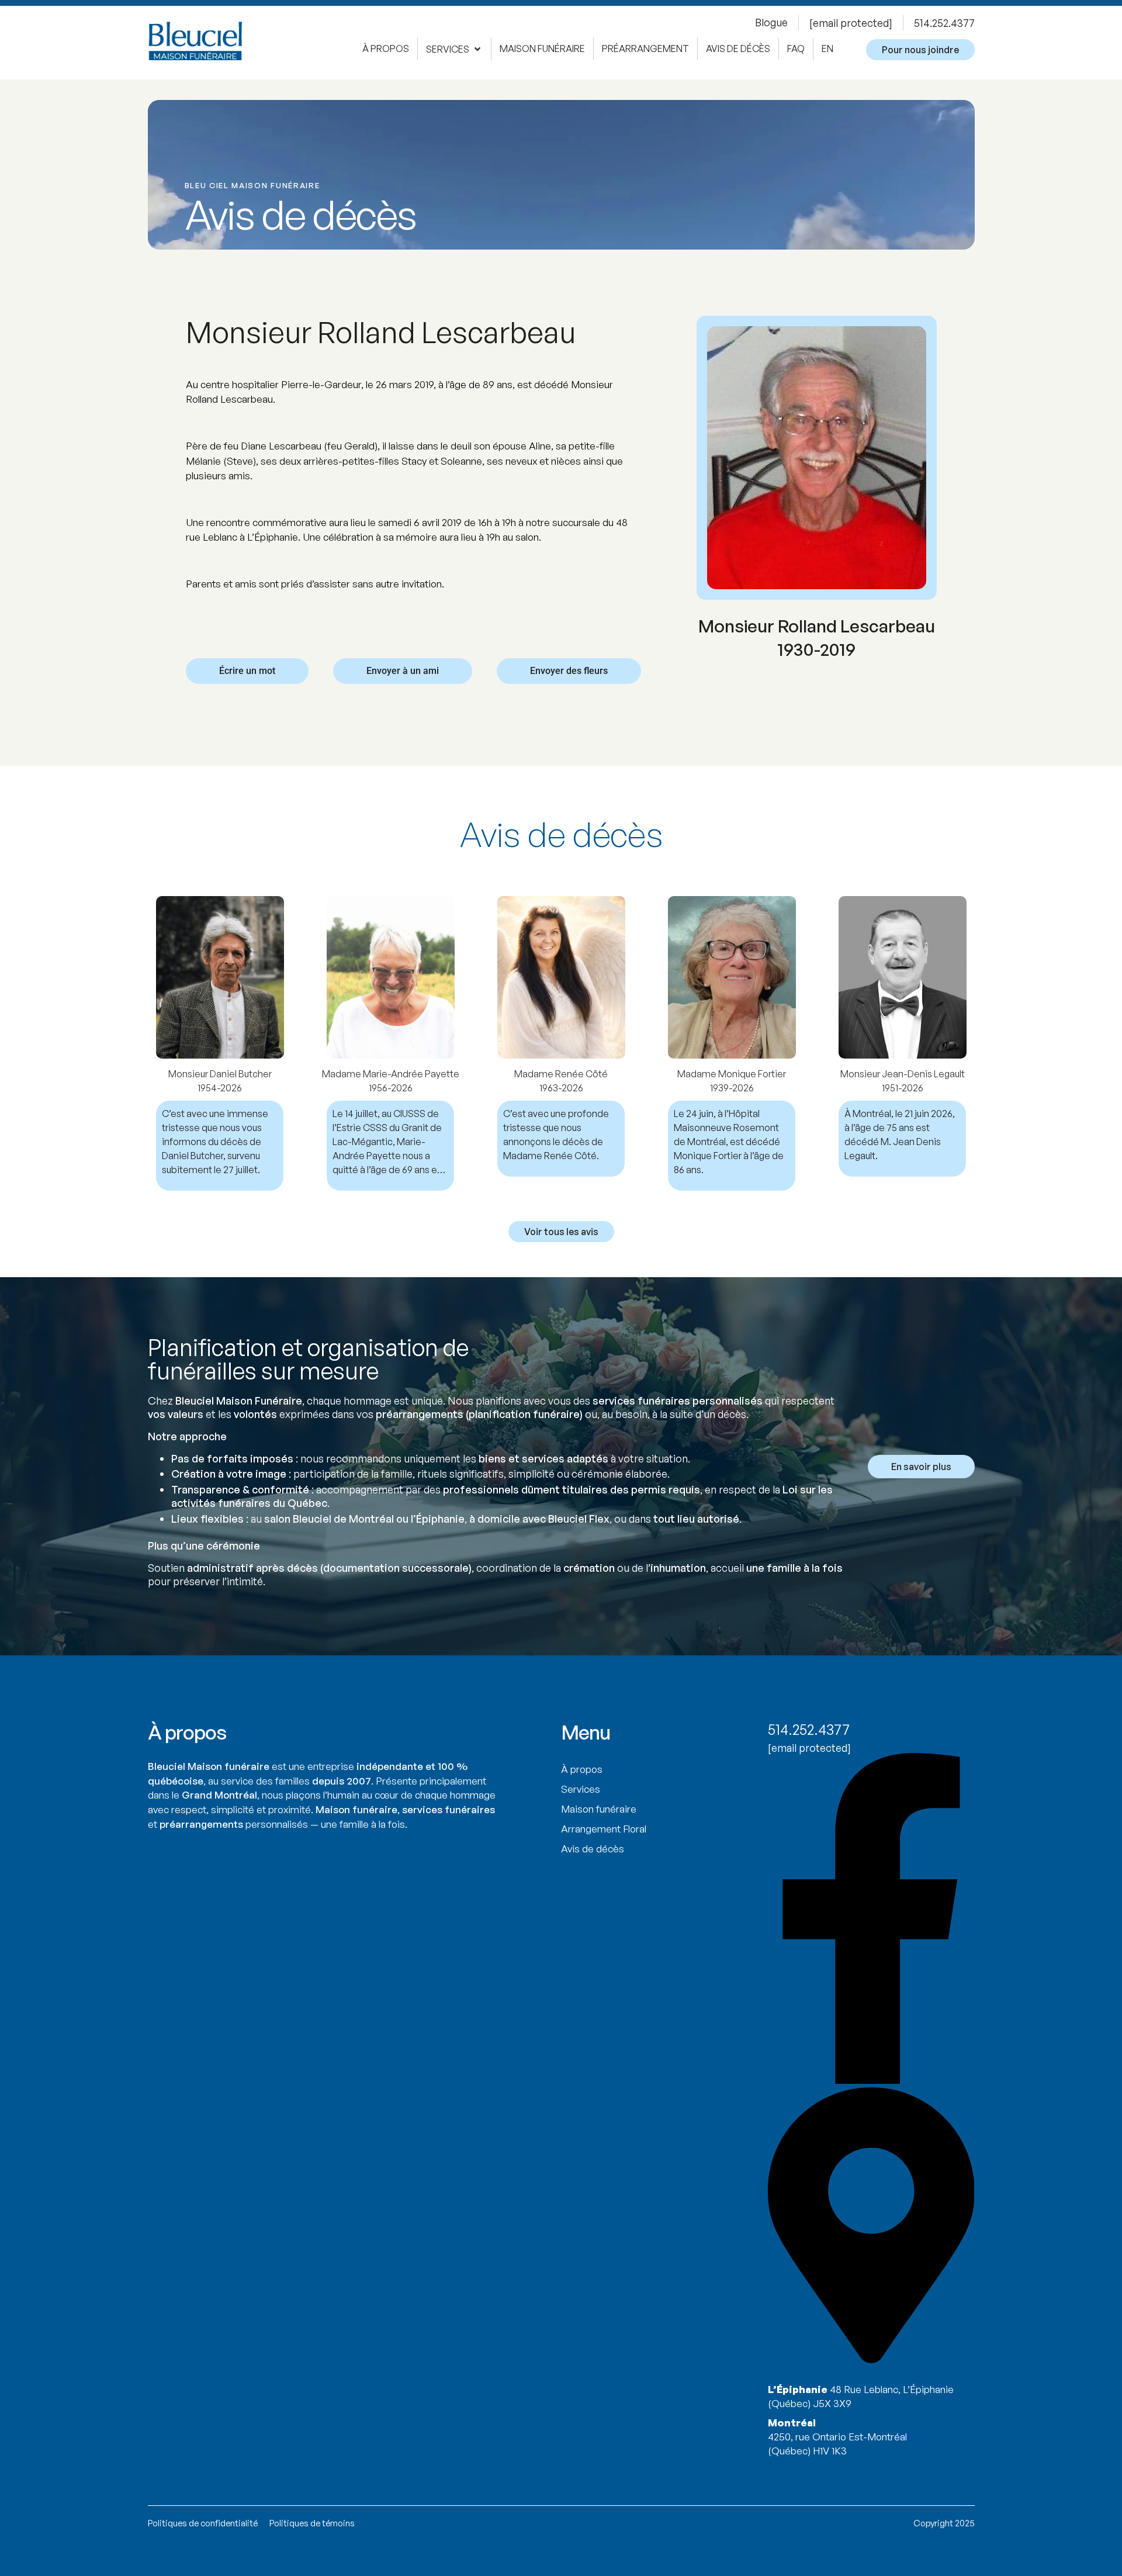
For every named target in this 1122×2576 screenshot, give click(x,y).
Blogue (771, 22)
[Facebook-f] (871, 2080)
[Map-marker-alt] (871, 2360)
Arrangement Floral (604, 1829)
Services (581, 1789)
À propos (582, 1769)
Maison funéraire (599, 1809)
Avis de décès (593, 1849)
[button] (454, 49)
